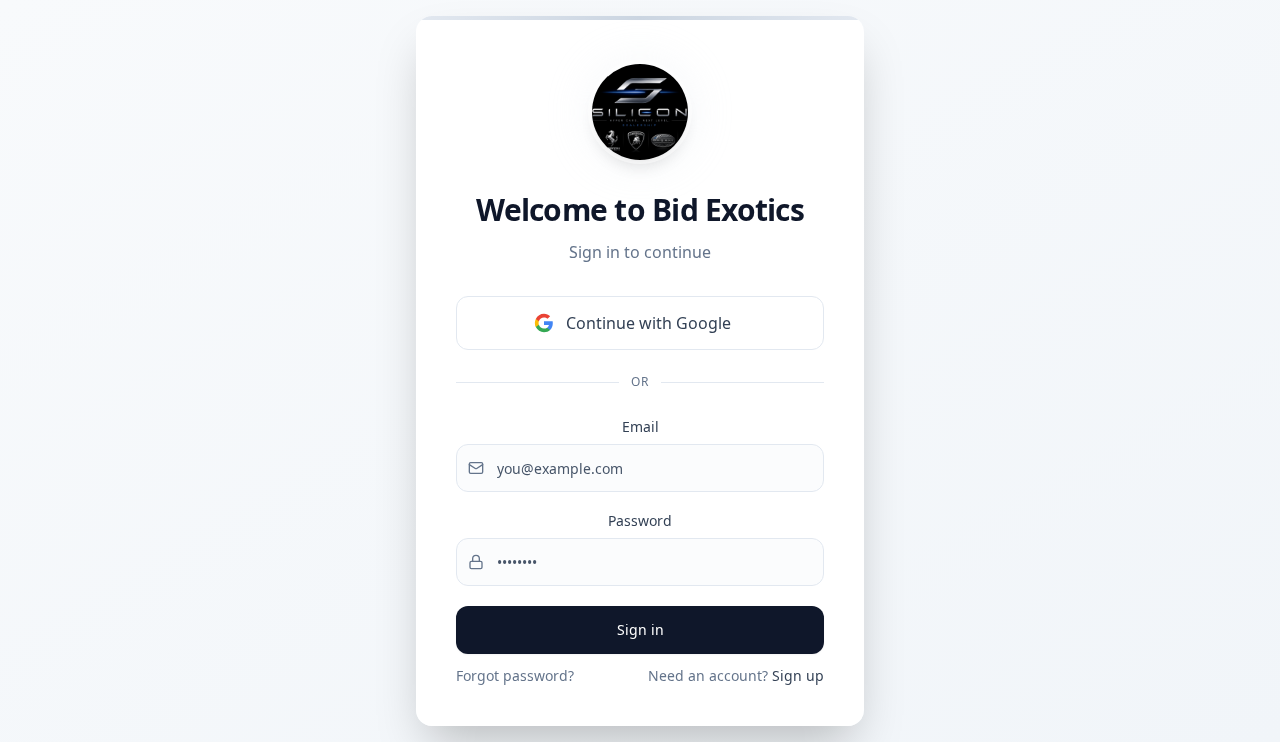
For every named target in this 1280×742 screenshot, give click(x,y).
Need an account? (736, 675)
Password (640, 520)
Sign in (640, 629)
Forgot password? (515, 675)
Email (640, 426)
